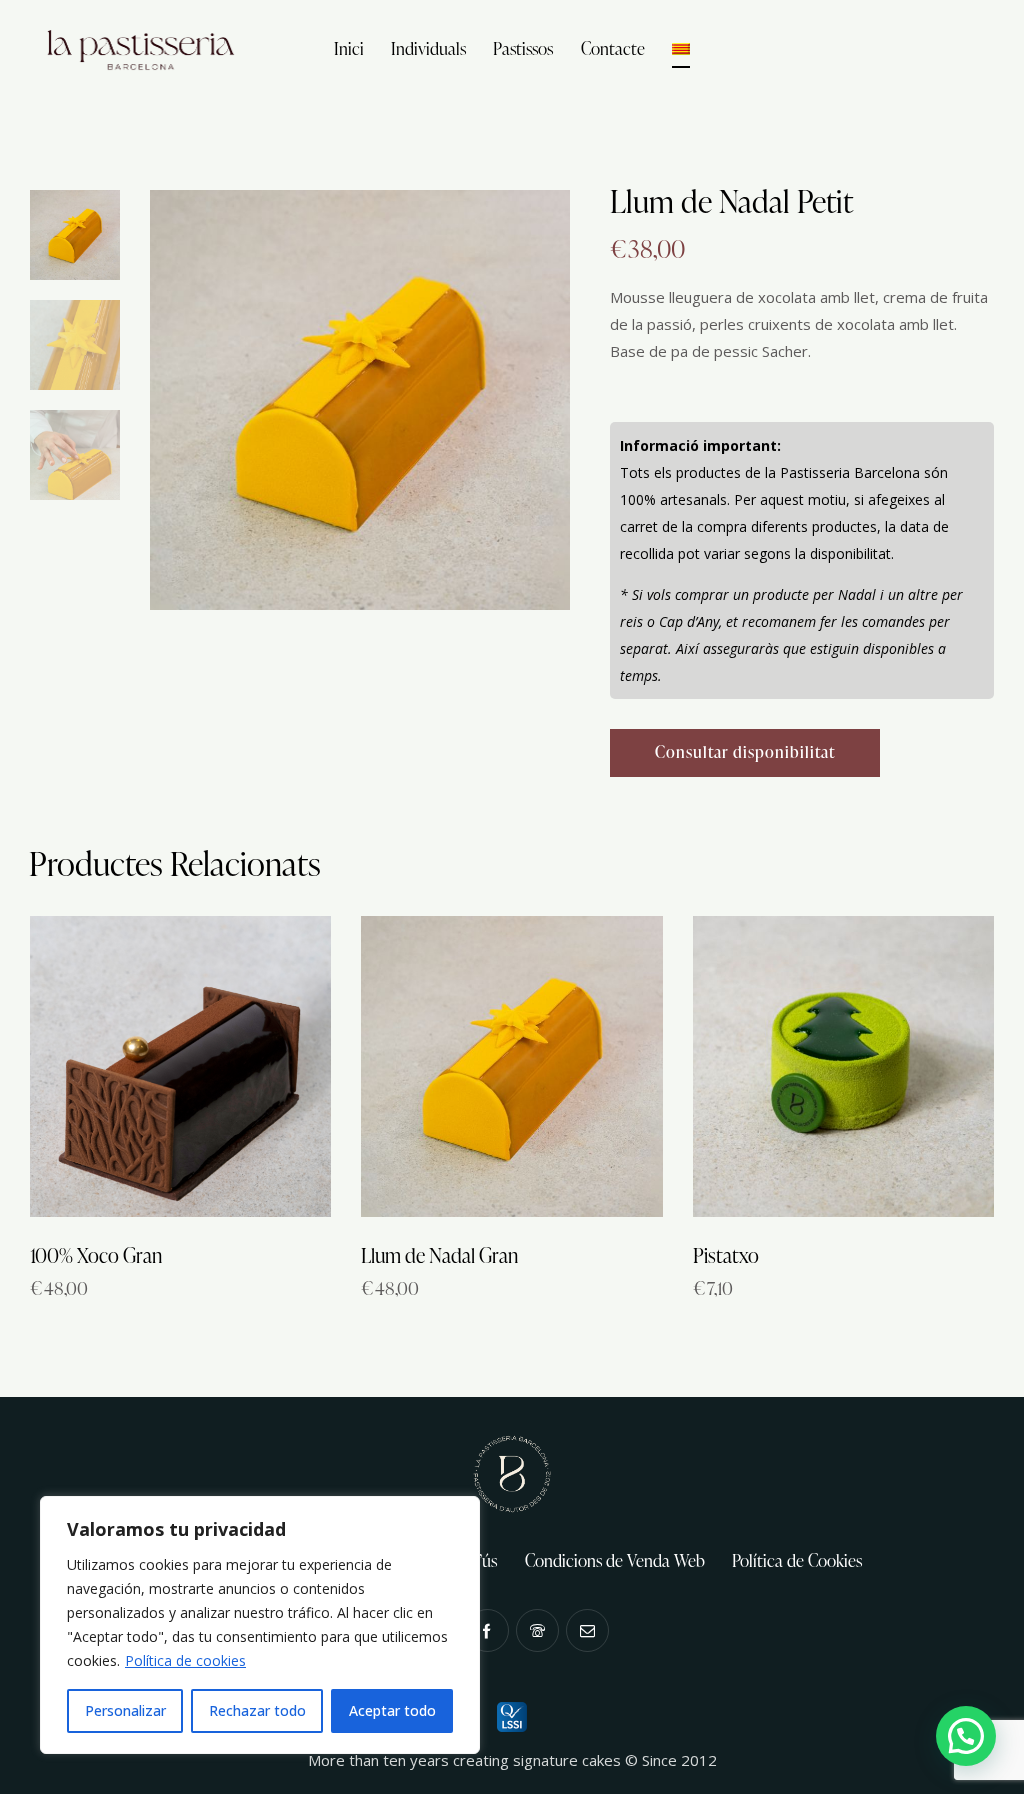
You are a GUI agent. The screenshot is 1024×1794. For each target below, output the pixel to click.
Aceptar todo (392, 1710)
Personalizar (125, 1710)
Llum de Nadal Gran (439, 1255)
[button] (966, 1736)
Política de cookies (185, 1660)
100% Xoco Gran (96, 1255)
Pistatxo (726, 1255)
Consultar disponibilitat (745, 752)
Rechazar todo (257, 1710)
